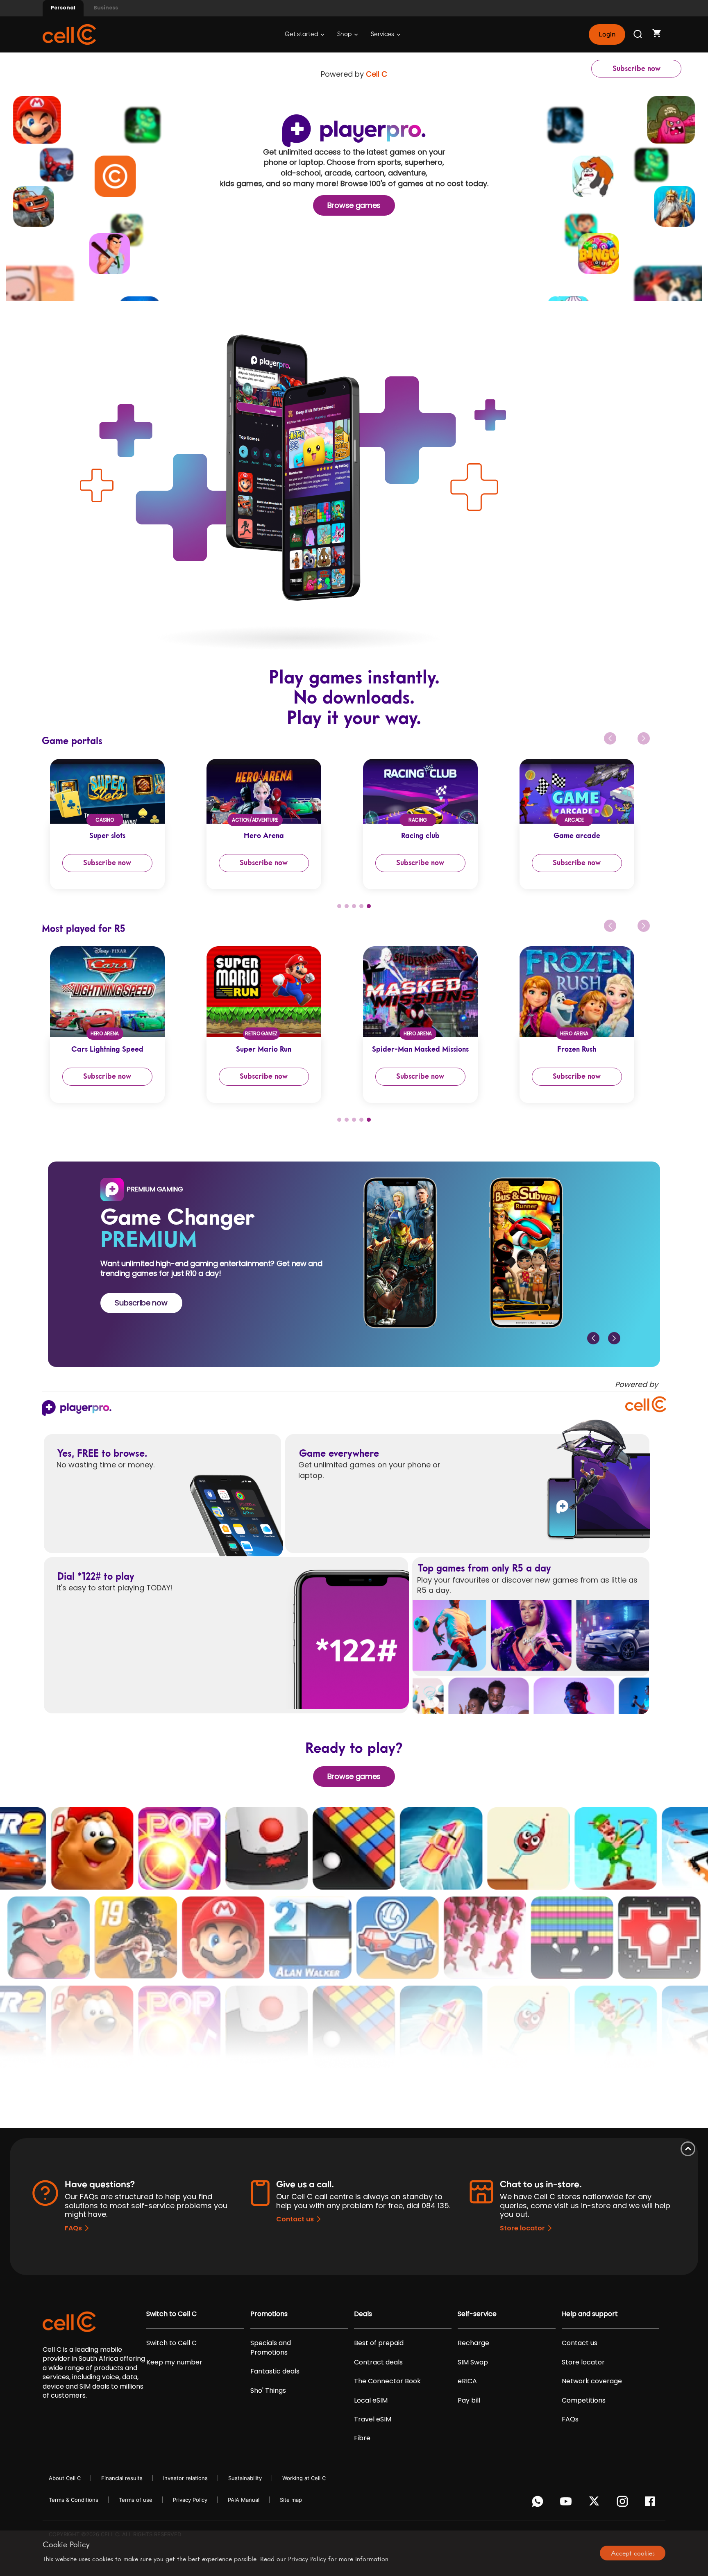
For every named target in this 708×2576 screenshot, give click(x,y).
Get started (302, 34)
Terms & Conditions (74, 2500)
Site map (291, 2500)
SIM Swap (473, 2362)
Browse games (354, 205)
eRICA (467, 2381)
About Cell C (65, 2478)
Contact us (295, 2219)
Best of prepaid (379, 2343)
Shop (345, 34)
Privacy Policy (190, 2500)
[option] (120, 824)
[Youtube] (567, 2503)
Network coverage (592, 2381)
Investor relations (185, 2478)
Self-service (477, 2314)
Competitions (584, 2401)
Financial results (122, 2478)
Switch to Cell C (171, 2314)
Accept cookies (633, 2553)
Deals (363, 2314)
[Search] (638, 34)
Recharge (473, 2343)
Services (383, 34)
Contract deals (378, 2362)
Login (607, 34)
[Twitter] (596, 2503)
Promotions (269, 2314)
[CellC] (69, 34)
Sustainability (245, 2478)
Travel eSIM (373, 2419)
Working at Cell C (304, 2478)
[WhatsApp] (539, 2503)
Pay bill (469, 2401)
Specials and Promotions (271, 2348)
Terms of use (136, 2500)
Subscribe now (637, 68)
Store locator (522, 2228)
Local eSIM (371, 2401)
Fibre (362, 2438)
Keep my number (174, 2362)
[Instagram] (624, 2503)
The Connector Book (387, 2381)
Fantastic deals (275, 2371)
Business (106, 8)
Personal (63, 8)
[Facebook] (652, 2503)
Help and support (590, 2314)
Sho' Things (268, 2391)
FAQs (73, 2228)
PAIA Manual (244, 2500)
